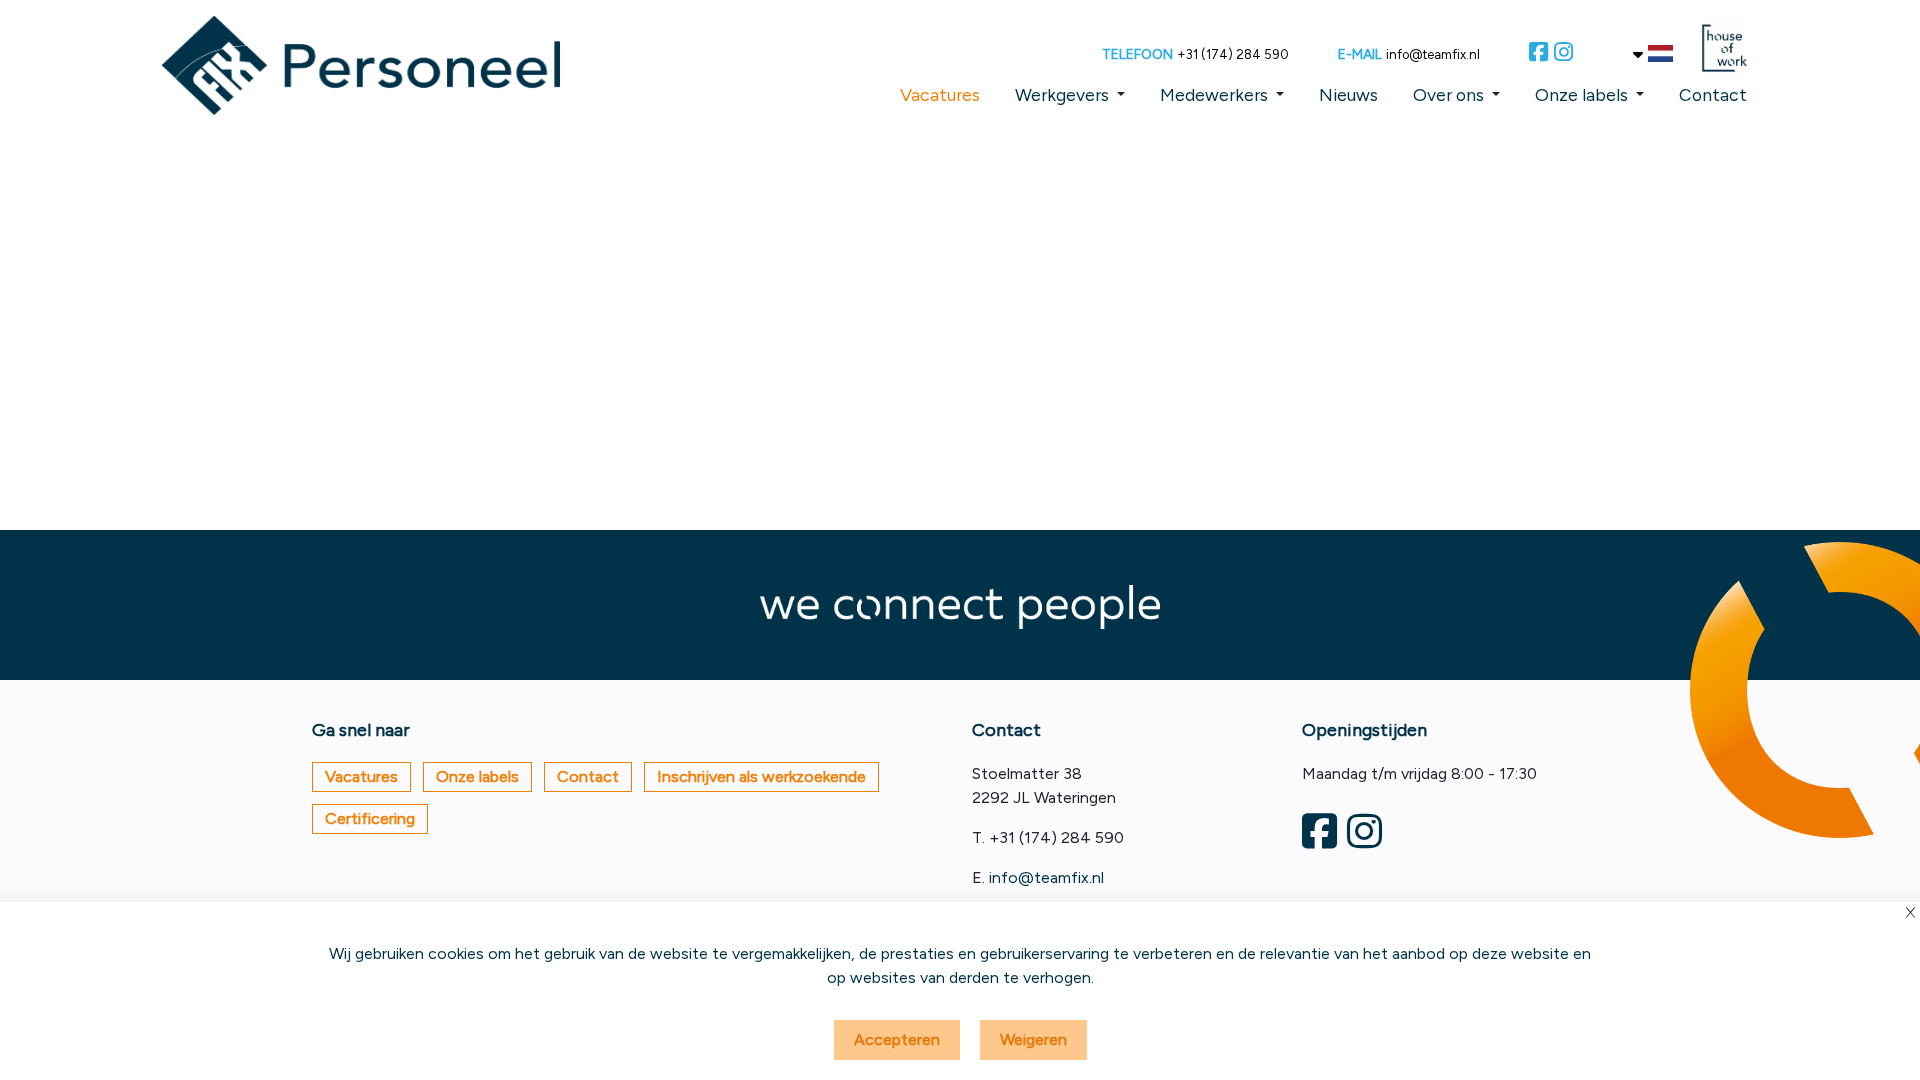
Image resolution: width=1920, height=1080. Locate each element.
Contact (1713, 94)
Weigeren (1033, 1039)
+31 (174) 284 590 (1233, 54)
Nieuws (1348, 94)
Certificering (370, 818)
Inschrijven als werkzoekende (761, 776)
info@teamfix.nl (1433, 54)
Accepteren (897, 1039)
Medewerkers (1214, 94)
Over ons (1448, 94)
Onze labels (1581, 94)
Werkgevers (1062, 94)
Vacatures (940, 94)
